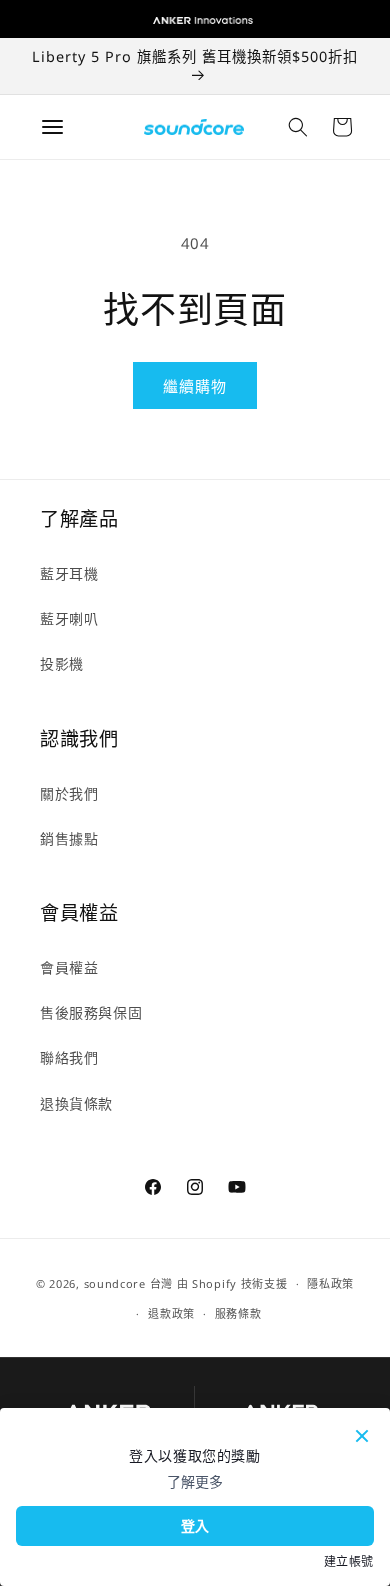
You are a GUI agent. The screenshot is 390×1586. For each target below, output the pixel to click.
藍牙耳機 (69, 573)
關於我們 (69, 793)
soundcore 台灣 (128, 1283)
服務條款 (238, 1313)
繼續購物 (195, 386)
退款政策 (171, 1313)
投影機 (62, 663)
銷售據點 (69, 838)
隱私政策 (330, 1283)
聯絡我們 (69, 1057)
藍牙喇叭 (69, 618)
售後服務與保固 (91, 1012)
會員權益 (69, 967)
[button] (298, 127)
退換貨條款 (76, 1103)
